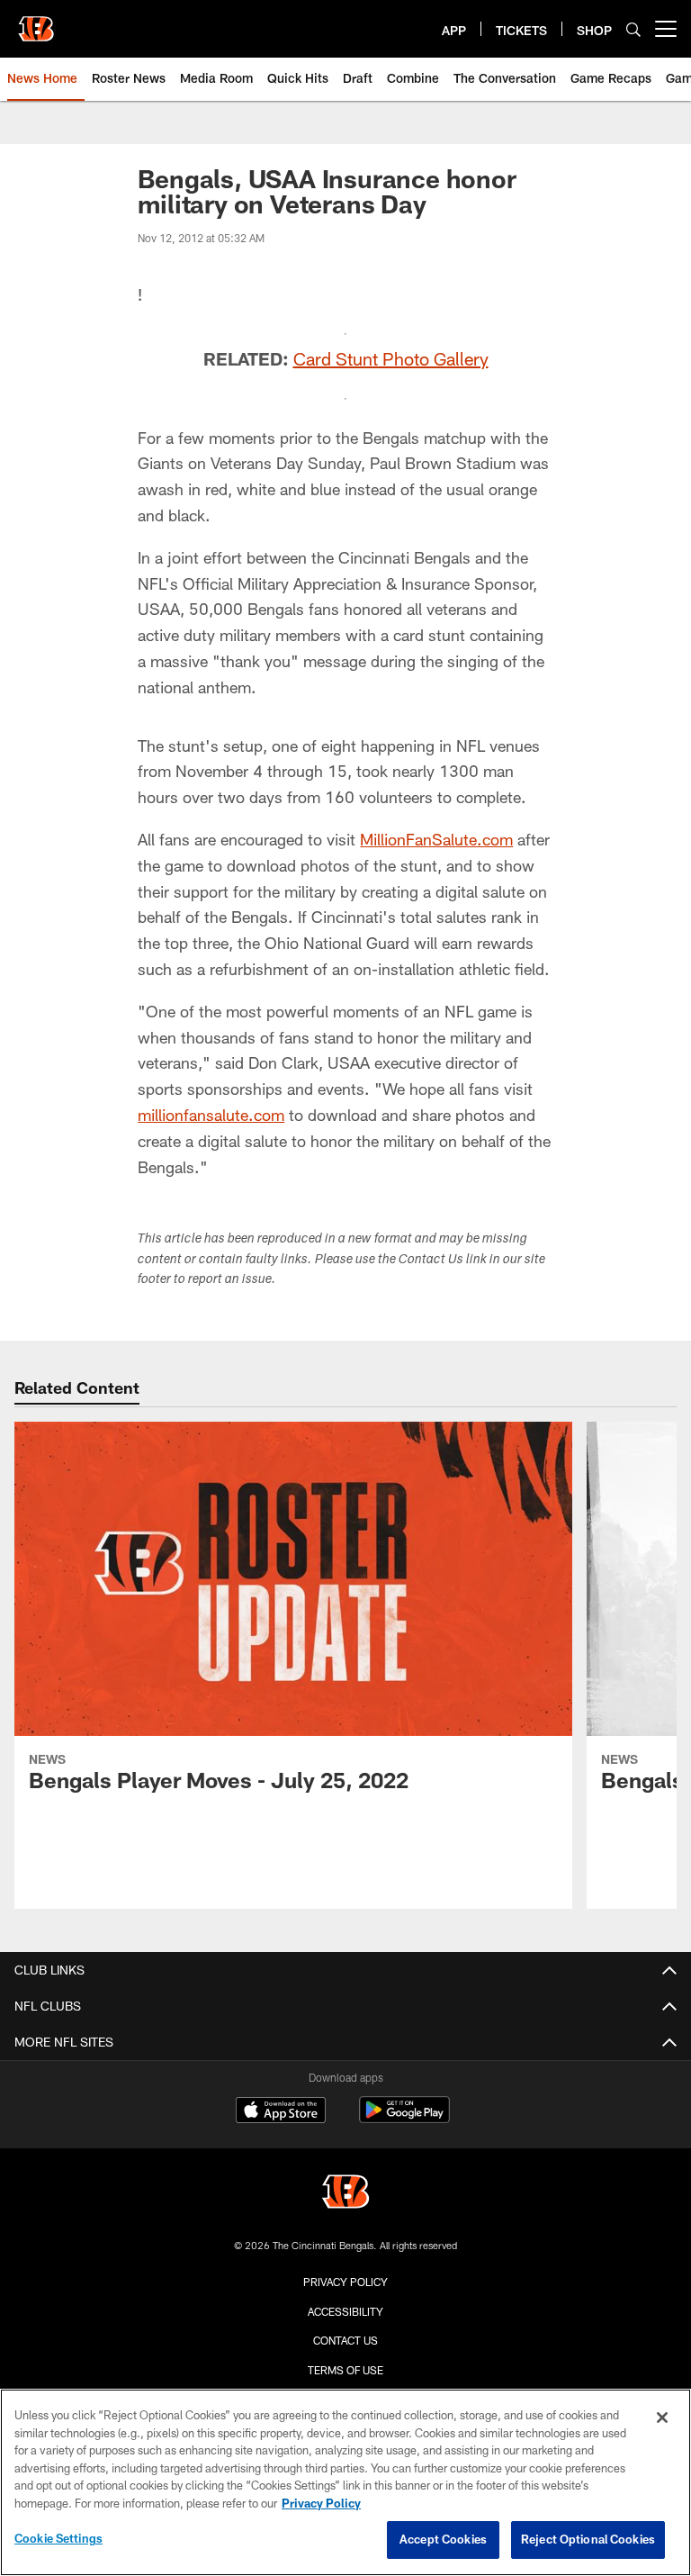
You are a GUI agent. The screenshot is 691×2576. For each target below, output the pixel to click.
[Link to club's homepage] (36, 22)
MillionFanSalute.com (436, 839)
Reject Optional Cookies (588, 2539)
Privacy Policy (345, 2282)
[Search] (633, 29)
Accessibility (345, 2311)
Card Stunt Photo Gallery (391, 358)
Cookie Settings (58, 2538)
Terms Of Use (345, 2370)
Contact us (345, 2340)
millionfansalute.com (211, 1115)
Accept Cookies (443, 2539)
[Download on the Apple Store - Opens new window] (281, 2112)
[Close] (662, 2418)
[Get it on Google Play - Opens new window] (404, 2119)
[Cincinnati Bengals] (345, 2194)
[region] (345, 2482)
